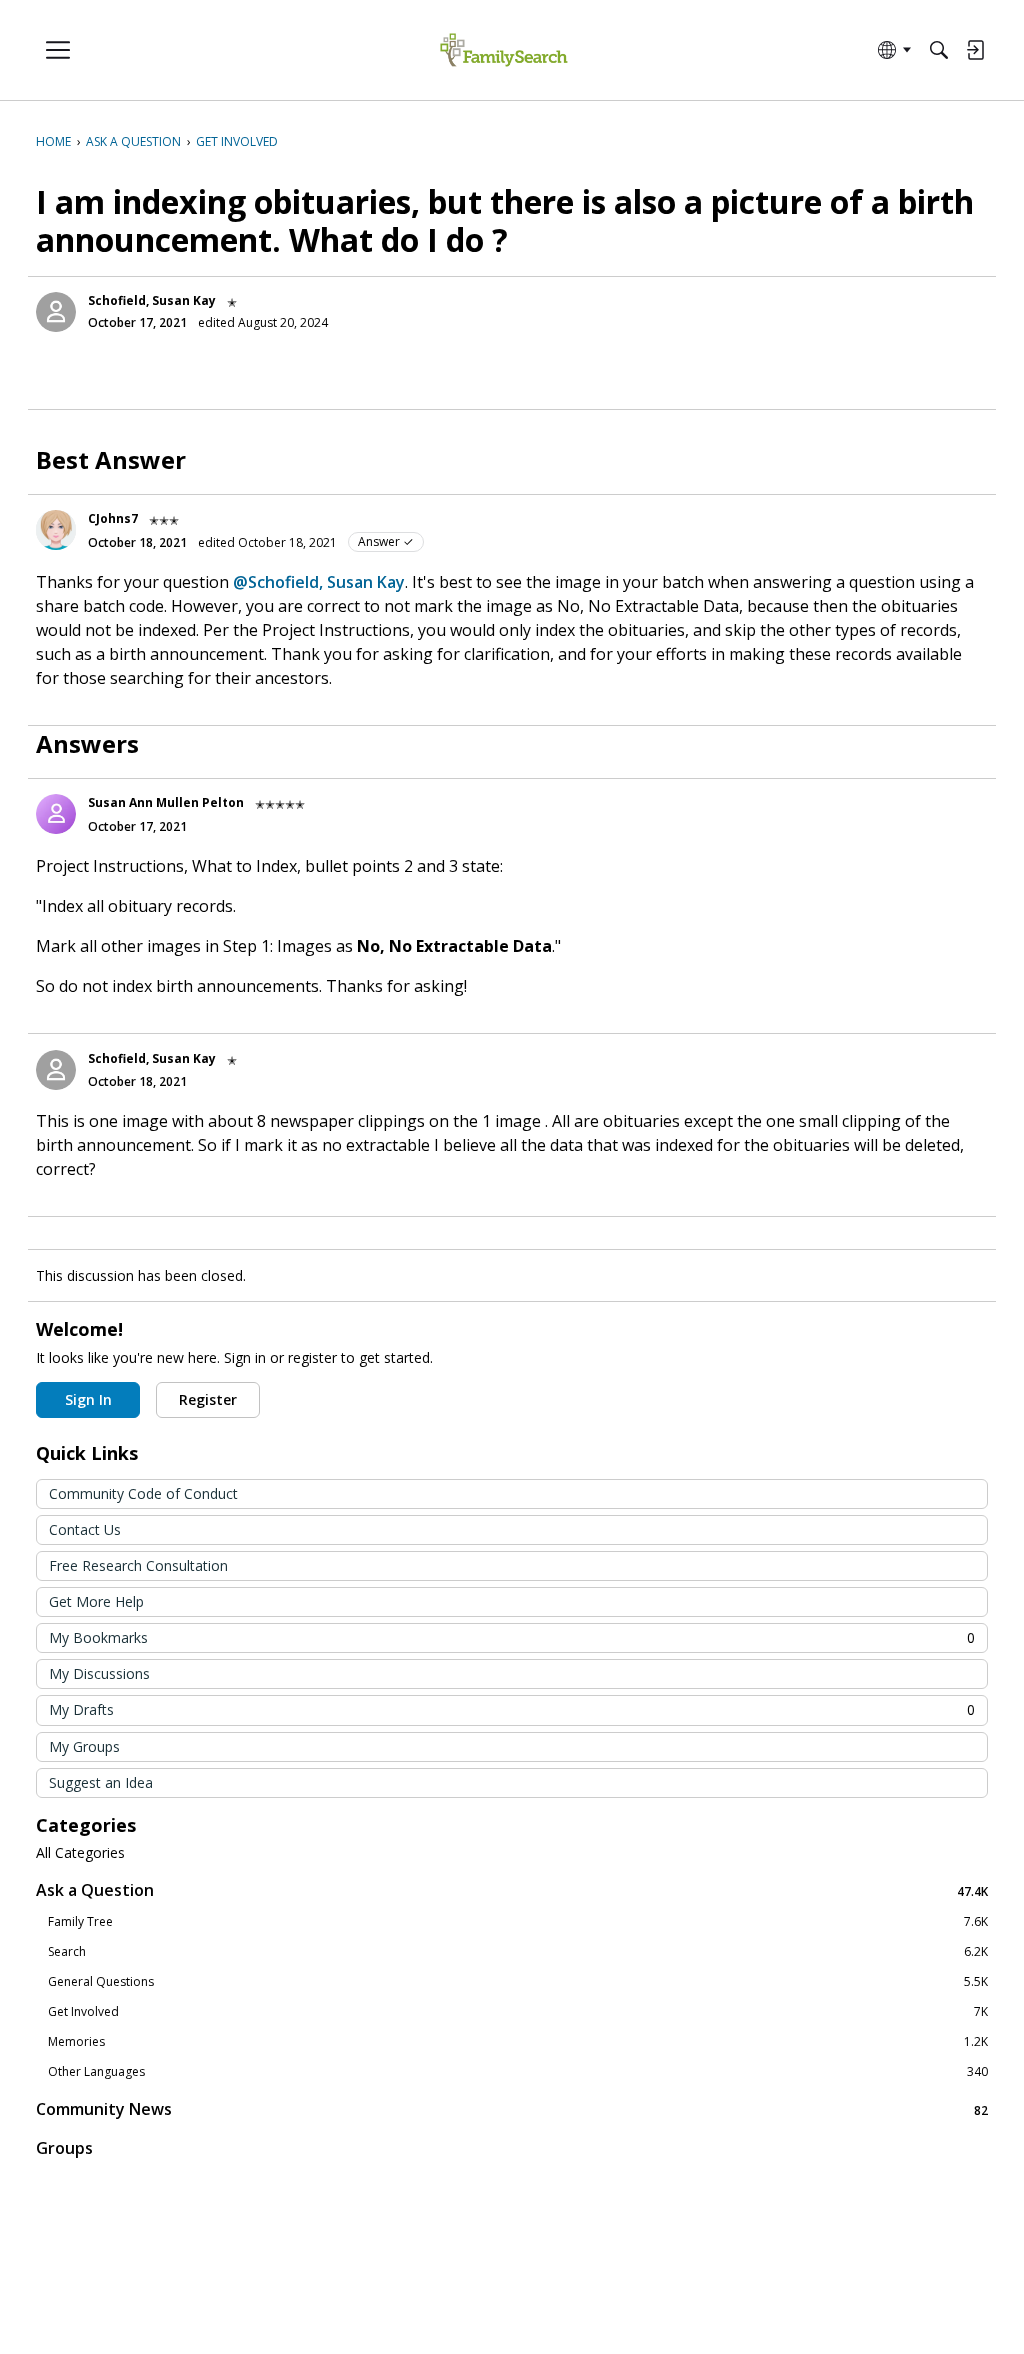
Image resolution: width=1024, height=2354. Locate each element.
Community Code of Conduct (143, 1493)
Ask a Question (512, 1890)
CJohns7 (113, 518)
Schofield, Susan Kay (152, 300)
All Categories (80, 1853)
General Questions (518, 1982)
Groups (64, 2148)
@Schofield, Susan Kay (319, 582)
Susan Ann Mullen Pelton (166, 802)
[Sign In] (975, 50)
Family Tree (518, 1922)
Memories (518, 2042)
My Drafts (512, 1709)
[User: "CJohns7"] (56, 530)
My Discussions (99, 1673)
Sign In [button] (88, 1399)
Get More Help (96, 1601)
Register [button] (208, 1399)
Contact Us (85, 1529)
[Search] (939, 50)
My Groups (84, 1746)
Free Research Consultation (138, 1565)
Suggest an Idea (101, 1782)
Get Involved (518, 2012)
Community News (512, 2109)
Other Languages (518, 2072)
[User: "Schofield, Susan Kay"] (56, 312)
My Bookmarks (512, 1637)
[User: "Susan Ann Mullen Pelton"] (56, 814)
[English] (503, 50)
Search (518, 1952)
